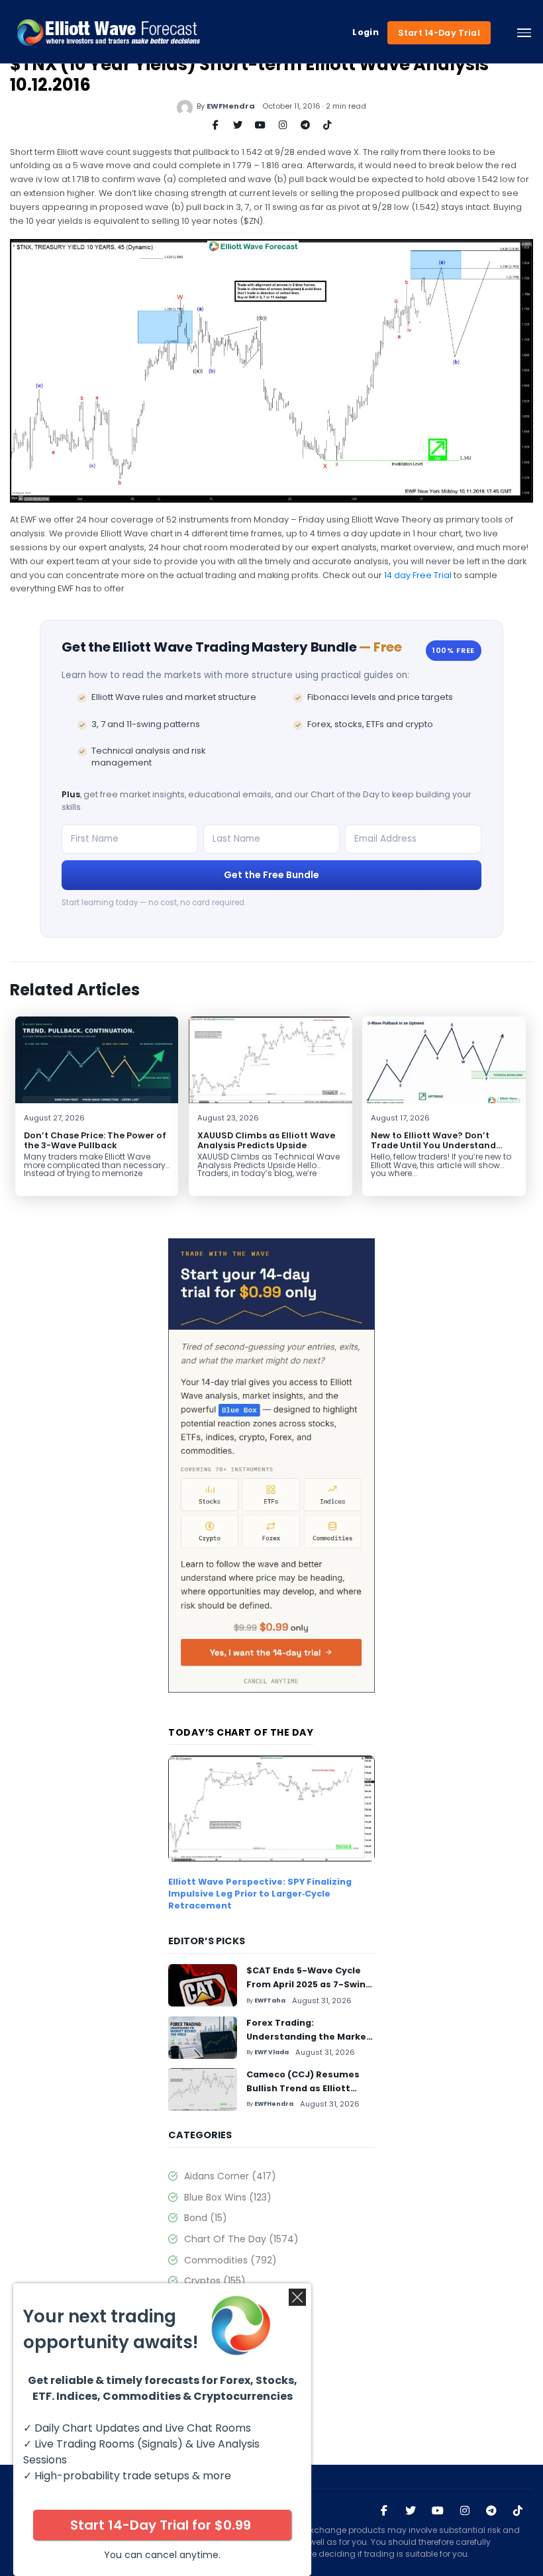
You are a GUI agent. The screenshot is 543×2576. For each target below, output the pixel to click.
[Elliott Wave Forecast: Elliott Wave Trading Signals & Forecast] (109, 32)
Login (366, 32)
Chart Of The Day (241, 2239)
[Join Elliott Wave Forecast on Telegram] (491, 2511)
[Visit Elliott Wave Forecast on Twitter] (411, 2511)
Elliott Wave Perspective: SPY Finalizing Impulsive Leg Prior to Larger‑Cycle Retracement (260, 1894)
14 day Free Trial (418, 575)
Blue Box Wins (228, 2197)
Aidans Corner (230, 2176)
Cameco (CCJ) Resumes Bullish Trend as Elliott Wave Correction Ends (303, 2088)
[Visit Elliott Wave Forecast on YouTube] (438, 2511)
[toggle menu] (524, 32)
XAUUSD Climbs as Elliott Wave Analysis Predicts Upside (266, 1140)
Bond (206, 2218)
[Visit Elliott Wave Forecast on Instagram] (465, 2511)
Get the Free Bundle (271, 875)
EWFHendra (231, 106)
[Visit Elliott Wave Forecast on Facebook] (384, 2511)
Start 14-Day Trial (439, 33)
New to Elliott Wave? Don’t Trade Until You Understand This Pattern (433, 1145)
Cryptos (215, 2281)
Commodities (230, 2260)
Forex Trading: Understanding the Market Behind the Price (309, 2037)
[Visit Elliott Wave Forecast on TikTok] (518, 2511)
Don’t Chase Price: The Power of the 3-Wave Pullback (95, 1140)
